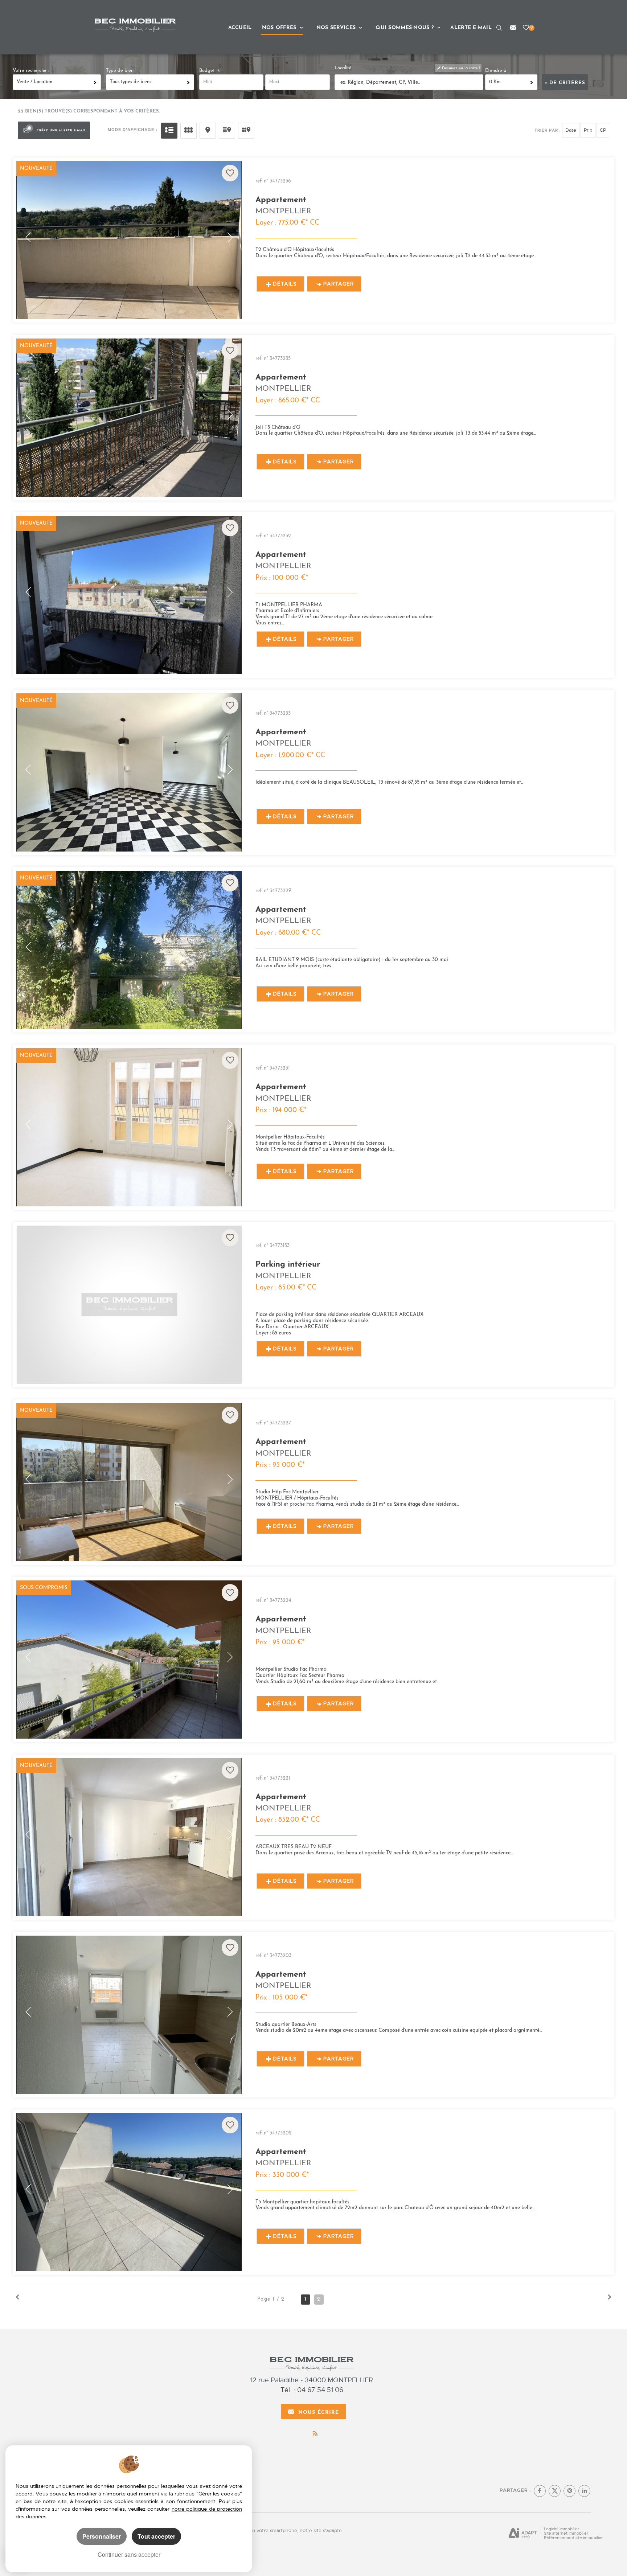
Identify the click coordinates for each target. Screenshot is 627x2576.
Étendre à (496, 71)
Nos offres (280, 26)
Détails (285, 284)
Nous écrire (319, 2411)
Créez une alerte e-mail (62, 130)
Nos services (337, 26)
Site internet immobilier (566, 2533)
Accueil (240, 26)
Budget (208, 71)
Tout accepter (156, 2536)
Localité (343, 68)
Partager (339, 284)
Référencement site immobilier (573, 2538)
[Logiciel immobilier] (523, 2534)
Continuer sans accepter (129, 2554)
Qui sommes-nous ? (406, 26)
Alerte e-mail (471, 26)
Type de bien (120, 71)
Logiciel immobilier (562, 2529)
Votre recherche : (31, 71)
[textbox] (409, 83)
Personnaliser (102, 2536)
